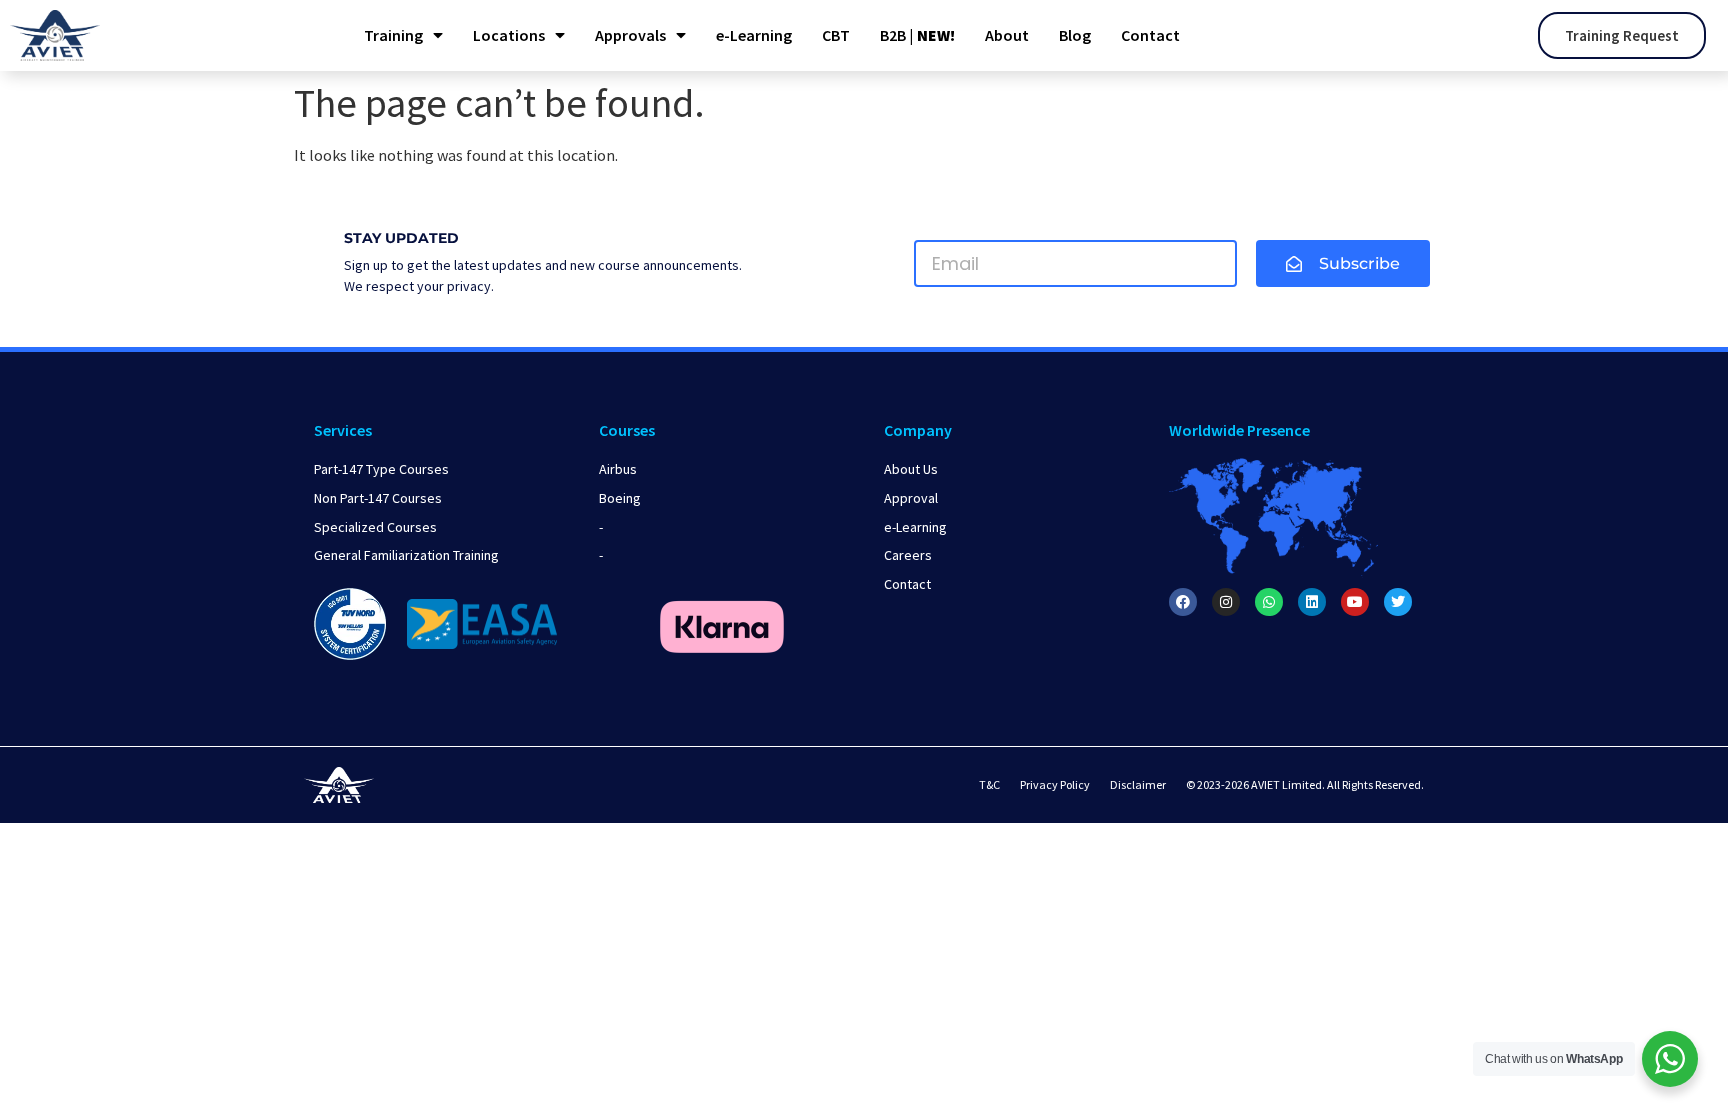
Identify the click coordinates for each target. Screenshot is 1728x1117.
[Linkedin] (1312, 602)
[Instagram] (1226, 602)
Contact (1150, 35)
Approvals (630, 35)
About (1007, 35)
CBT (836, 35)
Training (393, 35)
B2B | (917, 35)
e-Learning (754, 35)
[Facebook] (1183, 602)
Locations (509, 35)
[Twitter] (1398, 602)
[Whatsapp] (1269, 602)
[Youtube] (1355, 602)
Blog (1075, 35)
